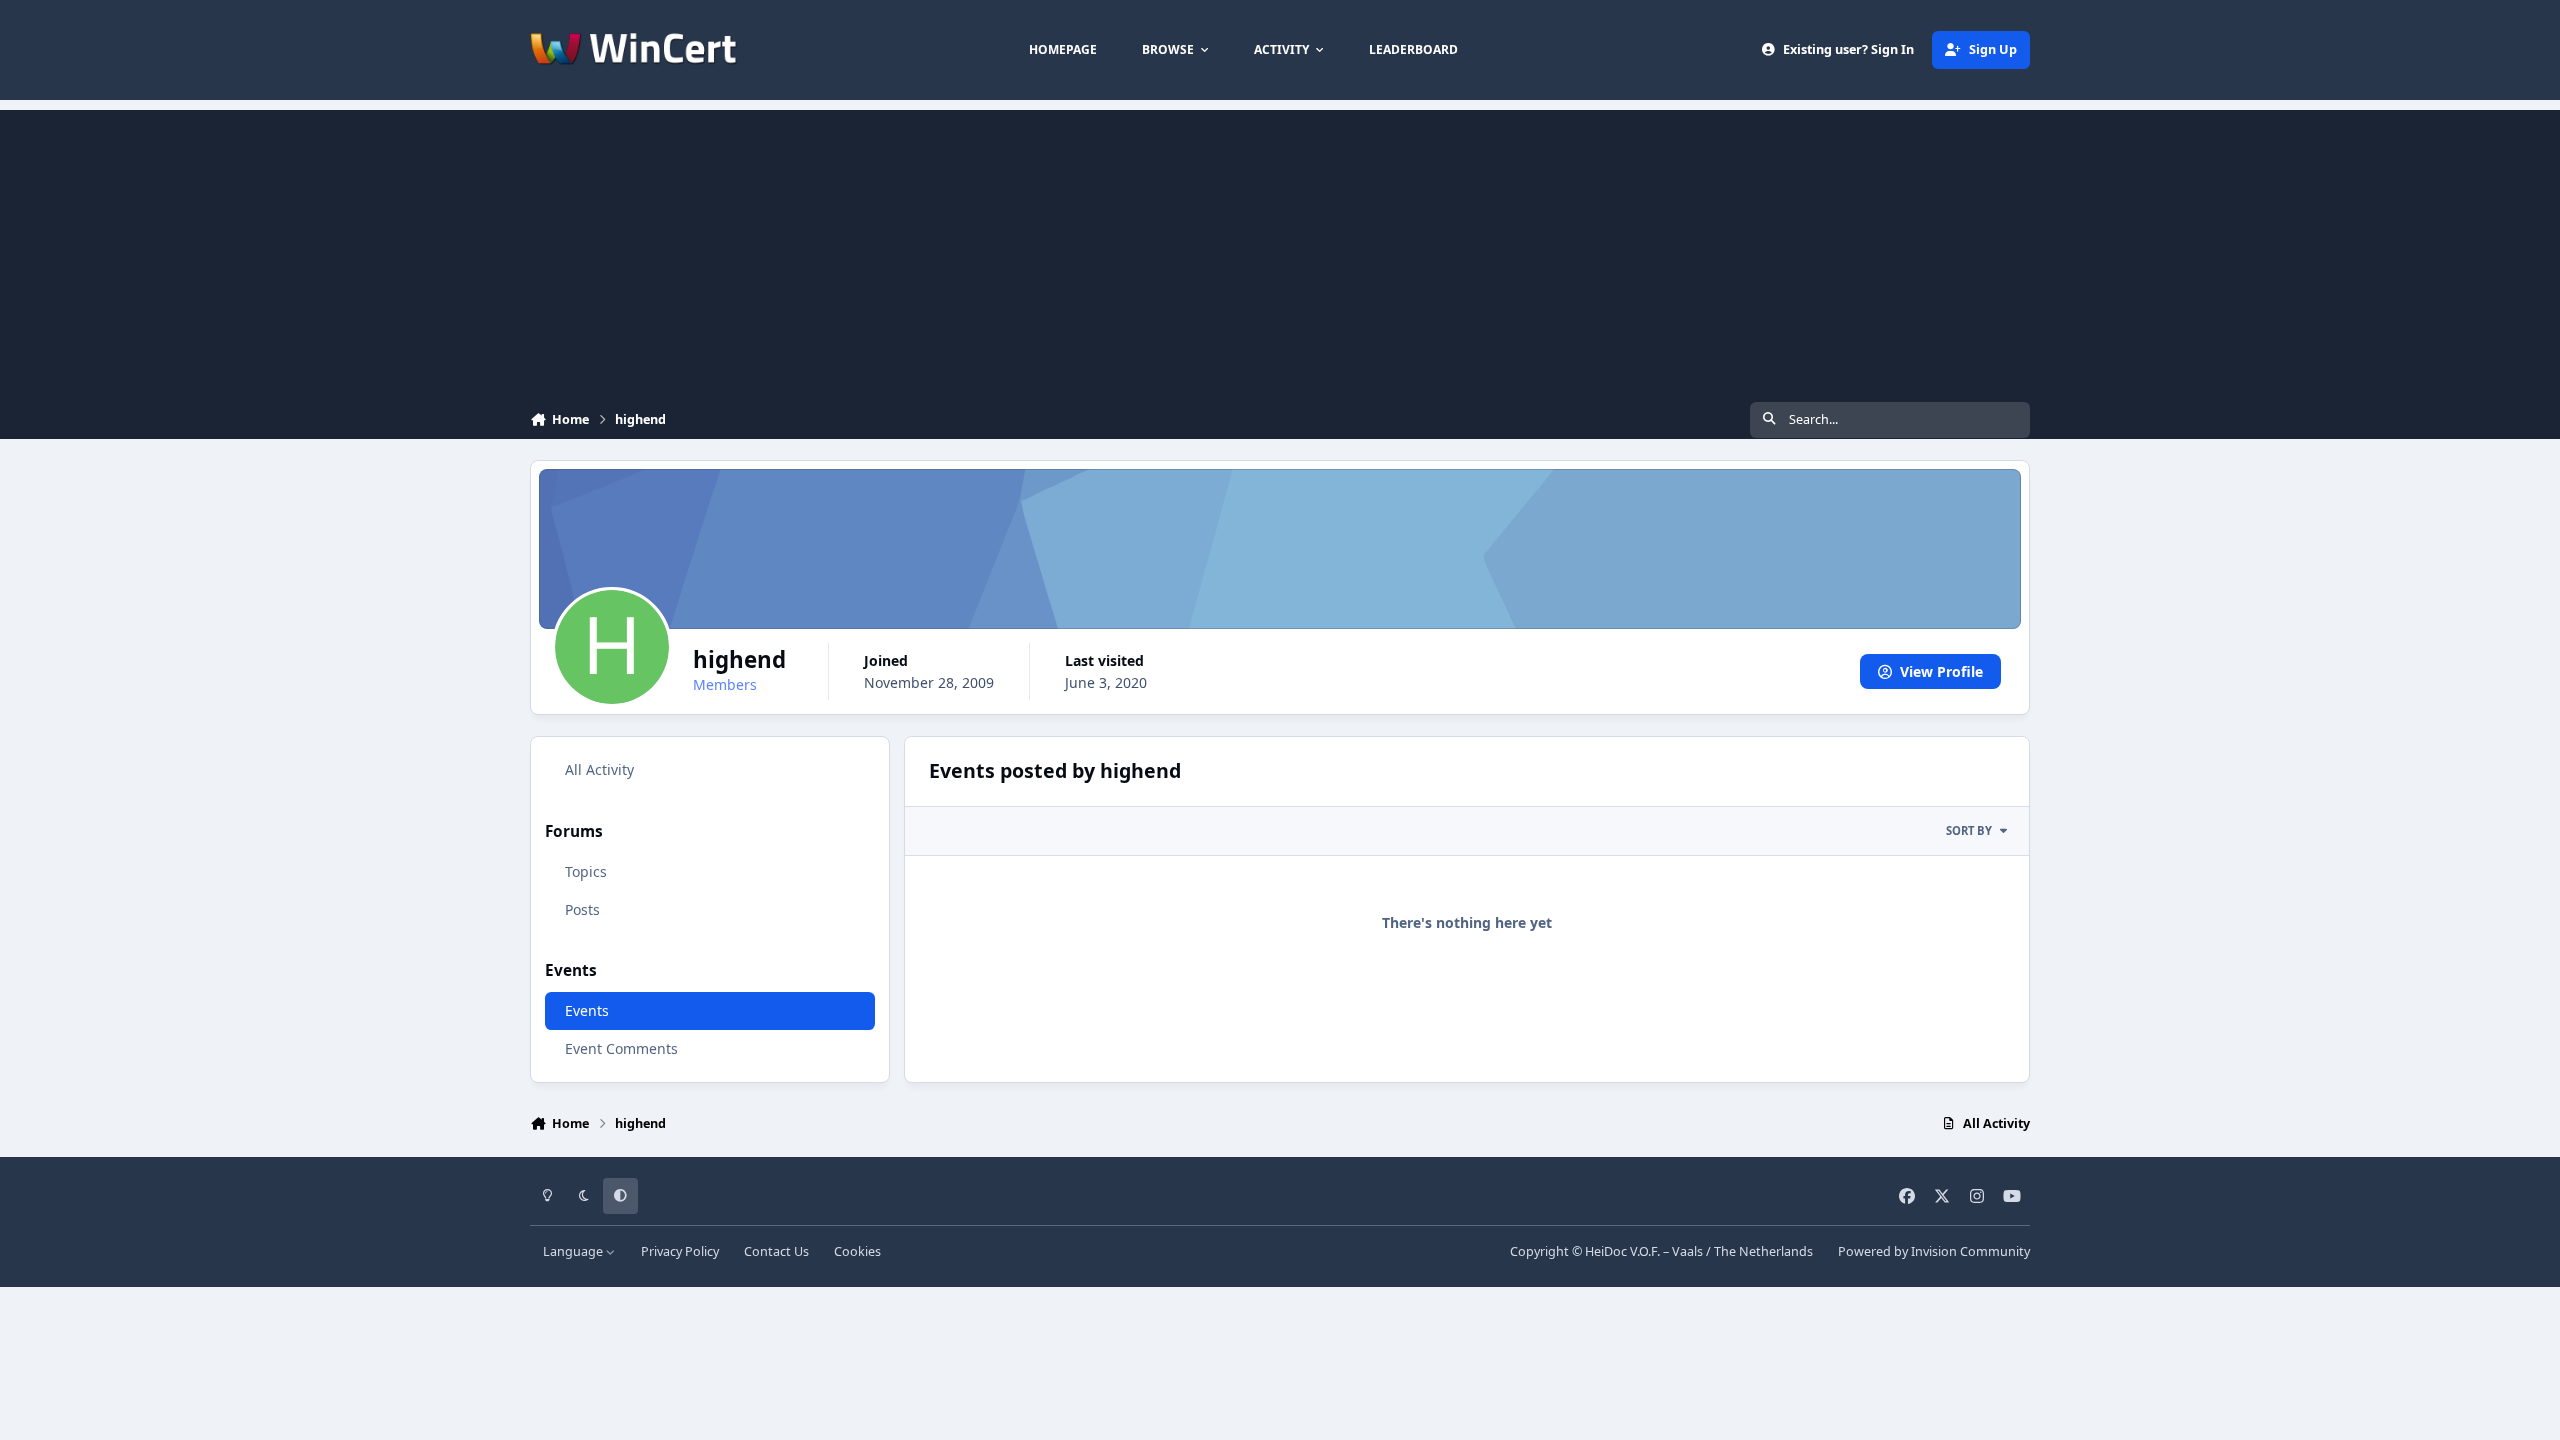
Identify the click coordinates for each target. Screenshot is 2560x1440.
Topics (586, 871)
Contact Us (776, 1251)
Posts (582, 909)
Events (587, 1010)
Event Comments (621, 1048)
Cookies (857, 1251)
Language (574, 1251)
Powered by (1934, 1251)
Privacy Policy (680, 1251)
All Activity (599, 769)
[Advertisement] (1280, 250)
